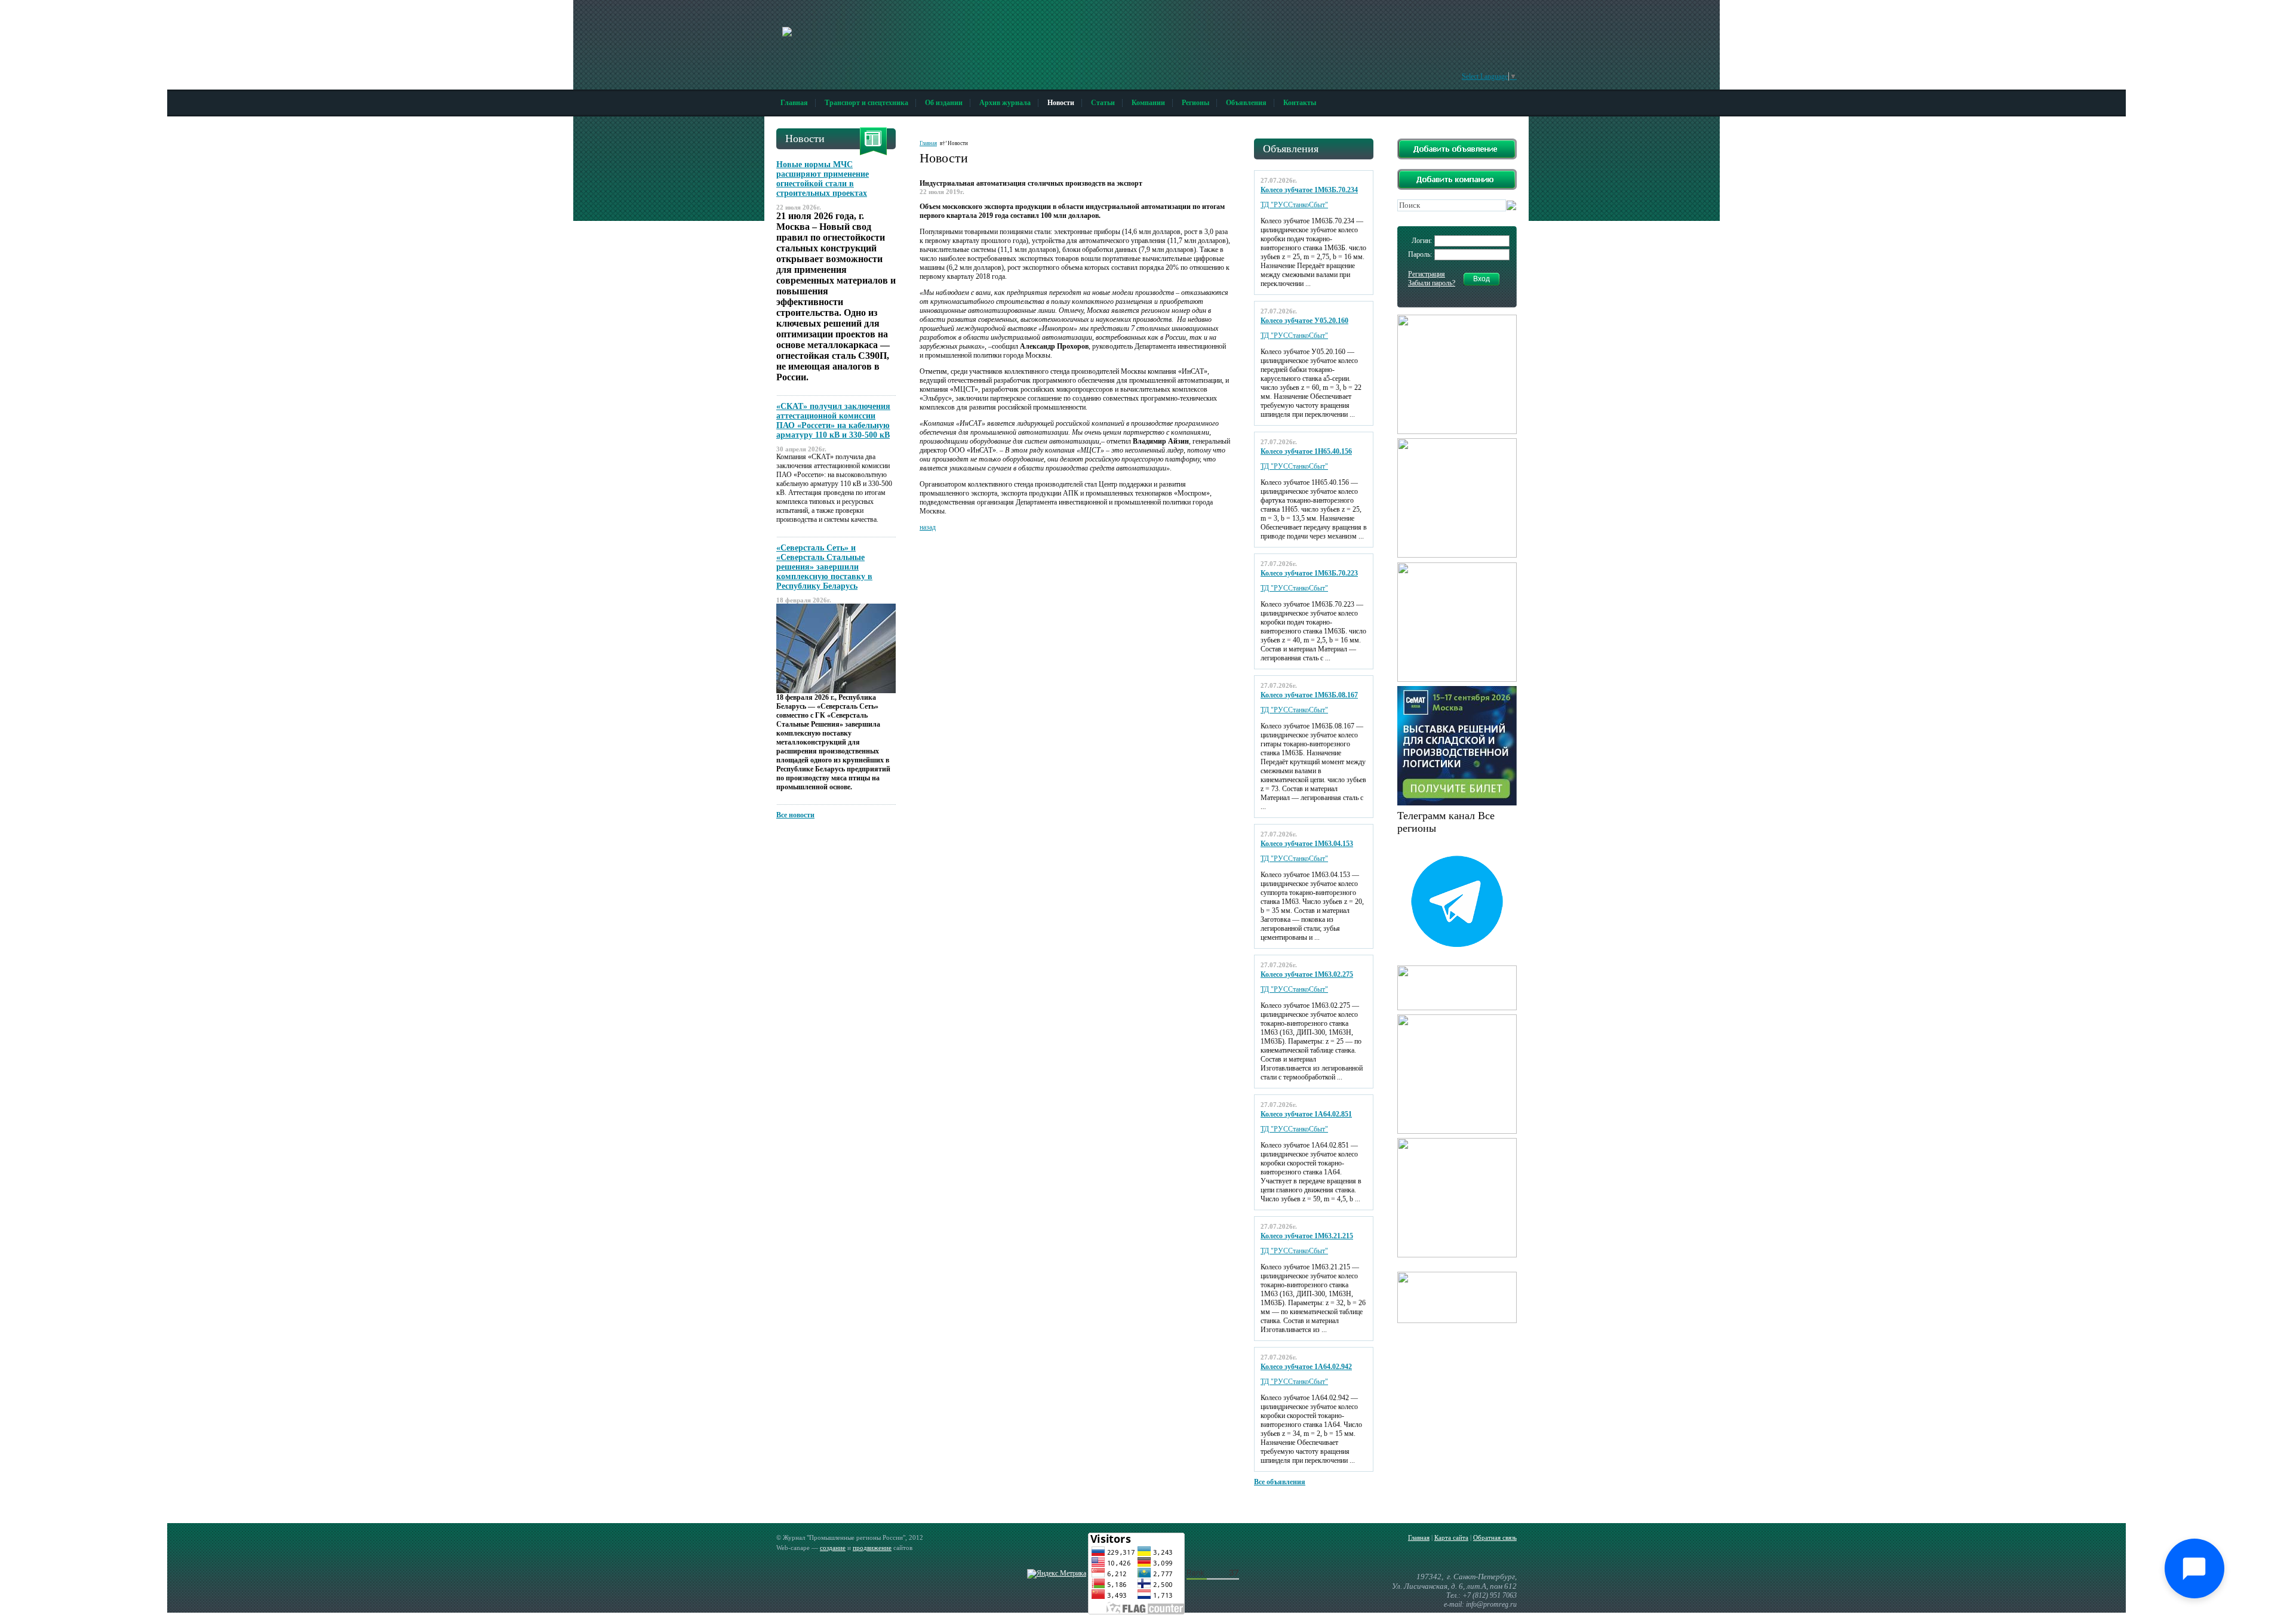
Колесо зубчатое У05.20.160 (1304, 321)
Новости (1061, 103)
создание (833, 1548)
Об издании (944, 103)
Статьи (1103, 103)
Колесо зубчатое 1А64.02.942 (1306, 1367)
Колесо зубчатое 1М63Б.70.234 (1309, 190)
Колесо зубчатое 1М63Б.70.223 (1309, 573)
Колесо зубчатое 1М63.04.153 (1307, 844)
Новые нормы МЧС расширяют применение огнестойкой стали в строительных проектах (823, 179)
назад (928, 527)
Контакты (1300, 103)
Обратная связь (1495, 1537)
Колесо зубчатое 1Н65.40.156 (1306, 451)
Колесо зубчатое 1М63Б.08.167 (1309, 695)
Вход (1481, 279)
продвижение (872, 1548)
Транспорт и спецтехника (866, 103)
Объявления (1246, 103)
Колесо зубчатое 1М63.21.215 (1307, 1236)
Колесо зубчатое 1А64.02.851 (1306, 1114)
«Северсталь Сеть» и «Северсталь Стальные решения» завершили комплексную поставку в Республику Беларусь (824, 567)
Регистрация (1427, 274)
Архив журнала (1005, 103)
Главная (794, 103)
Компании (1148, 103)
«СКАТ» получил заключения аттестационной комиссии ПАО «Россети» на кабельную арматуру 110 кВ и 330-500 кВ (833, 421)
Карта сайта (1451, 1537)
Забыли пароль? (1432, 283)
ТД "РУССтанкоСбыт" (1294, 205)
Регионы (1195, 103)
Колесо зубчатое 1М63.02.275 (1307, 974)
